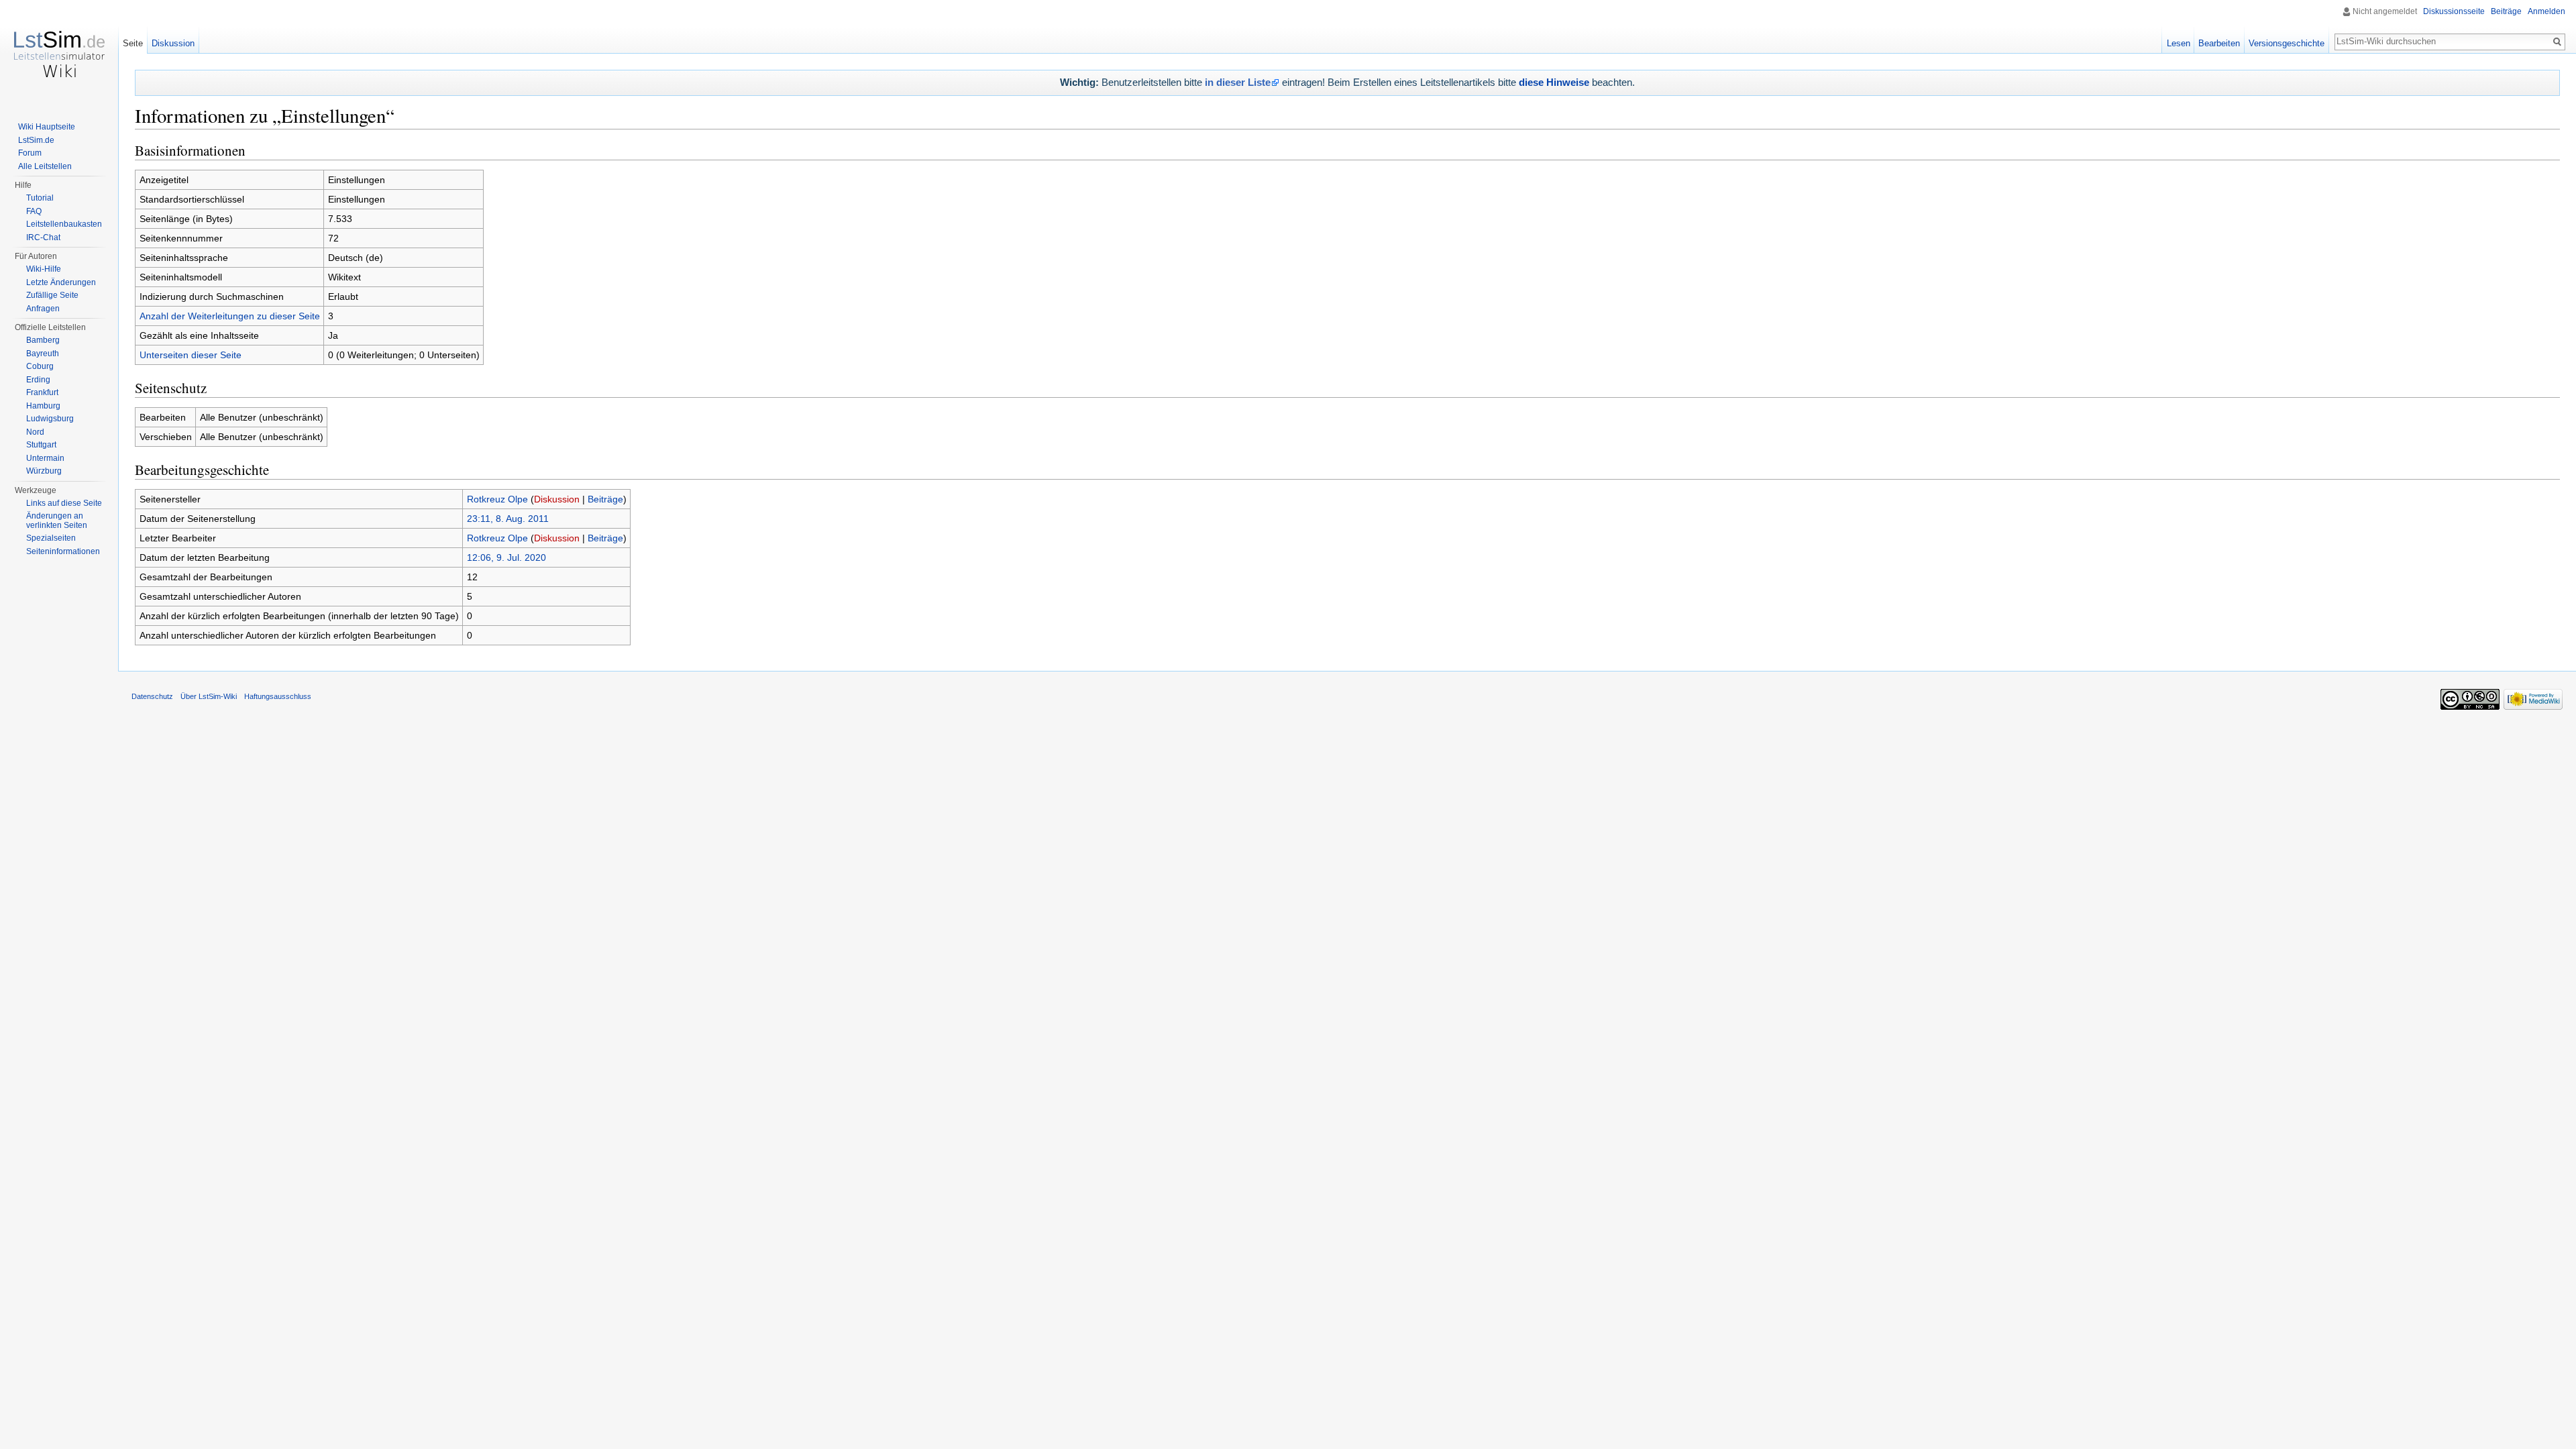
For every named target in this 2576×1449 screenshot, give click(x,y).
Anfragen (43, 309)
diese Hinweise (1554, 82)
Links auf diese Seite (64, 503)
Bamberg (43, 340)
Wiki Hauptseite (47, 127)
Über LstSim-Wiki (209, 696)
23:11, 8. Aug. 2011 (508, 519)
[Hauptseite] (59, 54)
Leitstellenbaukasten (64, 224)
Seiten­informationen (63, 551)
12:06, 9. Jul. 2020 (506, 557)
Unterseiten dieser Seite (191, 355)
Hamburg (43, 406)
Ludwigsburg (50, 419)
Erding (38, 380)
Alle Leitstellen (45, 166)
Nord (35, 432)
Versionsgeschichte (2287, 43)
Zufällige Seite (52, 295)
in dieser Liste (1238, 82)
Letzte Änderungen (61, 282)
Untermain (45, 458)
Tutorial (40, 198)
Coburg (40, 366)
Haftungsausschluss (278, 696)
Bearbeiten (2219, 43)
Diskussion (557, 499)
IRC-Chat (43, 237)
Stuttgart (41, 445)
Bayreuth (43, 354)
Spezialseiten (51, 538)
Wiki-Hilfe (44, 269)
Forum (30, 153)
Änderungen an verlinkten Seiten (57, 521)
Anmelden (2546, 11)
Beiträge (605, 499)
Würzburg (44, 471)
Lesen (2179, 43)
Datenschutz (152, 696)
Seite (133, 43)
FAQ (34, 211)
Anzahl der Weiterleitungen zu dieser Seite (230, 316)
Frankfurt (42, 392)
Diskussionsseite (2454, 11)
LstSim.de (36, 140)
